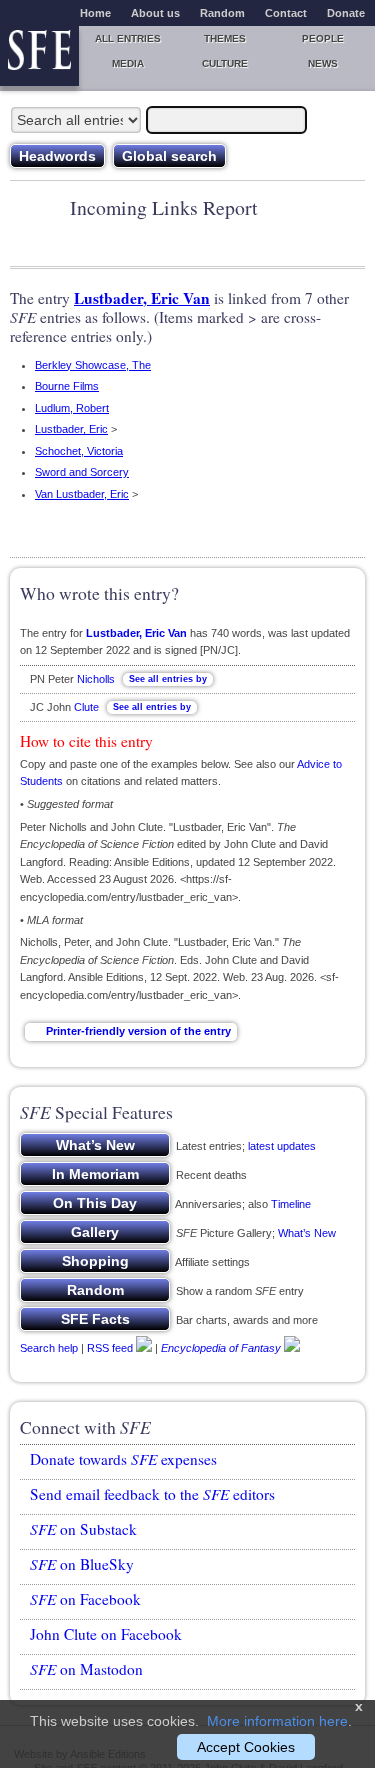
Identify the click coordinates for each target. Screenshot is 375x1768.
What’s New (307, 1233)
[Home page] (39, 56)
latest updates (282, 1146)
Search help (49, 1348)
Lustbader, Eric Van (142, 298)
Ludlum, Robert (72, 408)
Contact (286, 13)
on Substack (83, 1529)
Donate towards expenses (123, 1459)
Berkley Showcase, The (93, 365)
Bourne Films (67, 386)
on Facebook (85, 1599)
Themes (225, 38)
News (323, 63)
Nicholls (96, 679)
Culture (225, 63)
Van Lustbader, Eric (82, 494)
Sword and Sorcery (82, 472)
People (323, 38)
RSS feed (110, 1348)
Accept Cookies (246, 1747)
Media (128, 63)
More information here (277, 1721)
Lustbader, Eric (71, 429)
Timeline (291, 1204)
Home (95, 13)
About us (155, 13)
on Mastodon (86, 1669)
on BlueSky (82, 1564)
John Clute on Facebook (106, 1634)
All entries (128, 38)
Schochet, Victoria (79, 451)
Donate (346, 13)
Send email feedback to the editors (152, 1494)
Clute (86, 707)
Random (222, 13)
